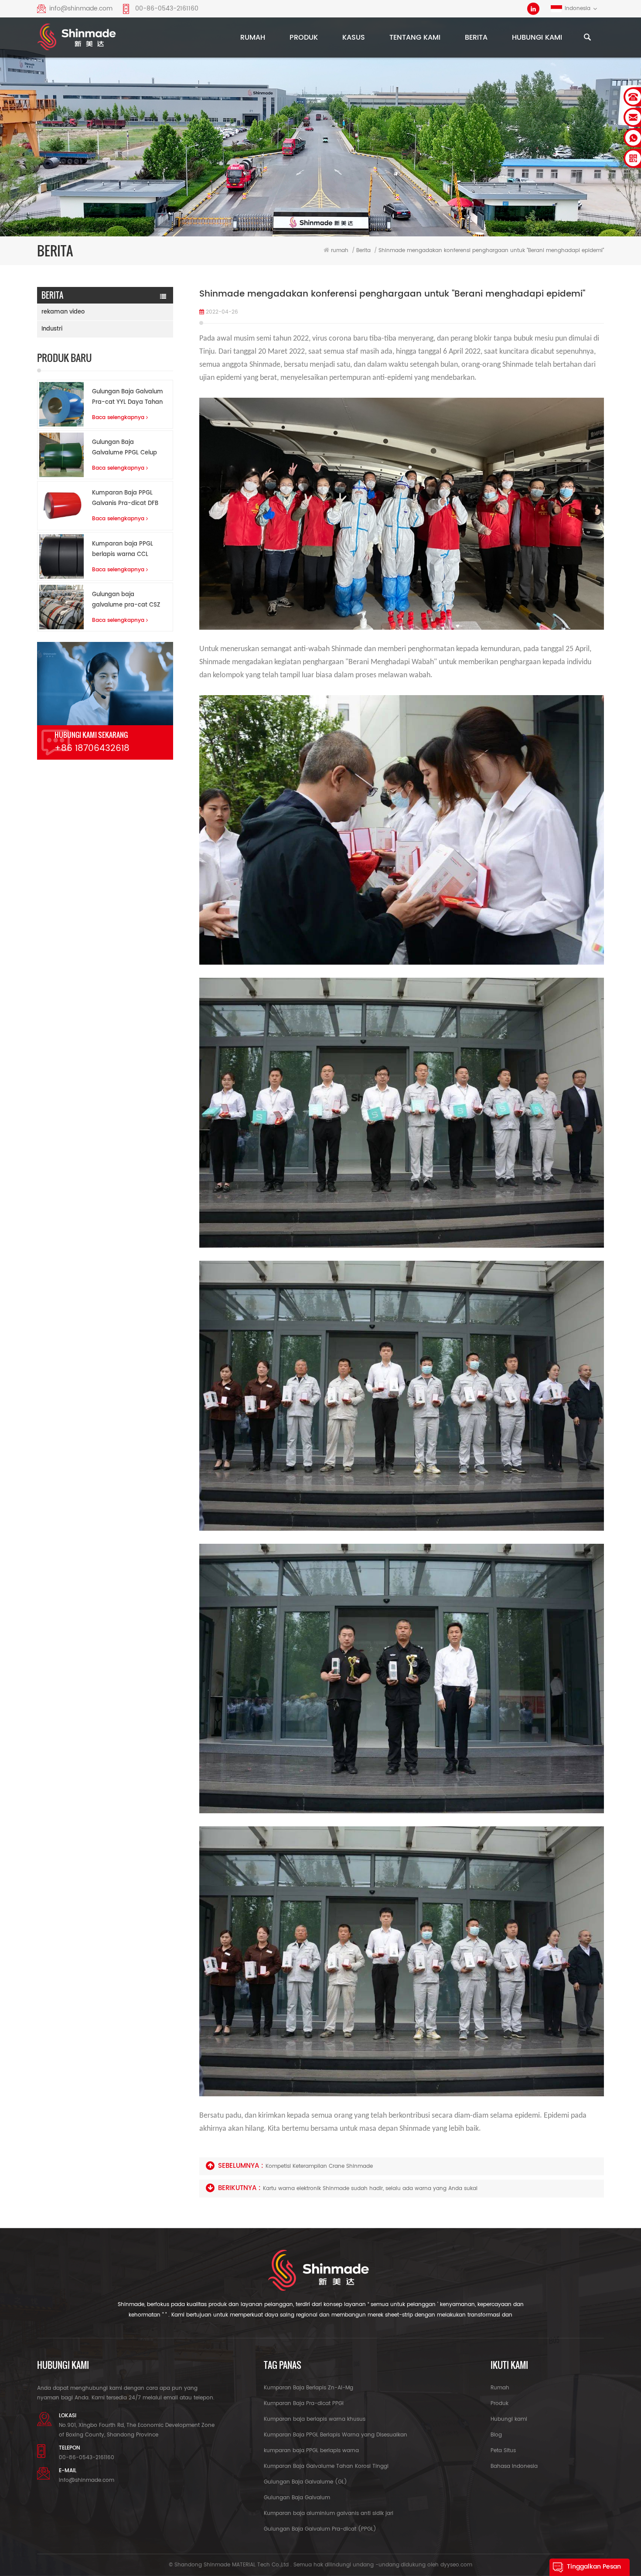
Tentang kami (415, 38)
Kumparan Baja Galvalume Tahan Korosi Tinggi (326, 2466)
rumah (253, 38)
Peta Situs (503, 2451)
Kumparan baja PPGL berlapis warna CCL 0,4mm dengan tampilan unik (123, 550)
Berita (476, 38)
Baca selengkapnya (118, 418)
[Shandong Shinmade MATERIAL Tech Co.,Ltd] (77, 39)
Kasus (354, 38)
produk (304, 38)
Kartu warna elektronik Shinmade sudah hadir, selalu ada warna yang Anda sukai (370, 2189)
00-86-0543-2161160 (167, 9)
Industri (52, 329)
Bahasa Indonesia (514, 2466)
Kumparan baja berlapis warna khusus (315, 2419)
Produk (500, 2404)
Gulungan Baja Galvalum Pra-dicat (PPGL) (320, 2529)
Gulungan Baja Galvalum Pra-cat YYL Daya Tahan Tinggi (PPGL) (128, 397)
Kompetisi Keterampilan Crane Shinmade (319, 2166)
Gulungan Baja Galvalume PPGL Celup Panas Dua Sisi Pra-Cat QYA (126, 448)
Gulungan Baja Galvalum (297, 2498)
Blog (496, 2435)
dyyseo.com (456, 2565)
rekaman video (63, 312)
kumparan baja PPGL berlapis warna (311, 2451)
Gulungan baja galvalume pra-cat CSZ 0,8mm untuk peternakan (126, 600)
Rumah (500, 2388)
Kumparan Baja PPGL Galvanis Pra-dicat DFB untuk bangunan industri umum (127, 499)
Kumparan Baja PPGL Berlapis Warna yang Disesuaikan (336, 2435)
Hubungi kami (537, 38)
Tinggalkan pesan (594, 2567)
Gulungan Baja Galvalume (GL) (305, 2482)
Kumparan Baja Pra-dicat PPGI (304, 2404)
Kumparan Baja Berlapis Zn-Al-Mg (309, 2388)
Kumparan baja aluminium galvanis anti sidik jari (329, 2513)
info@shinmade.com (81, 9)
